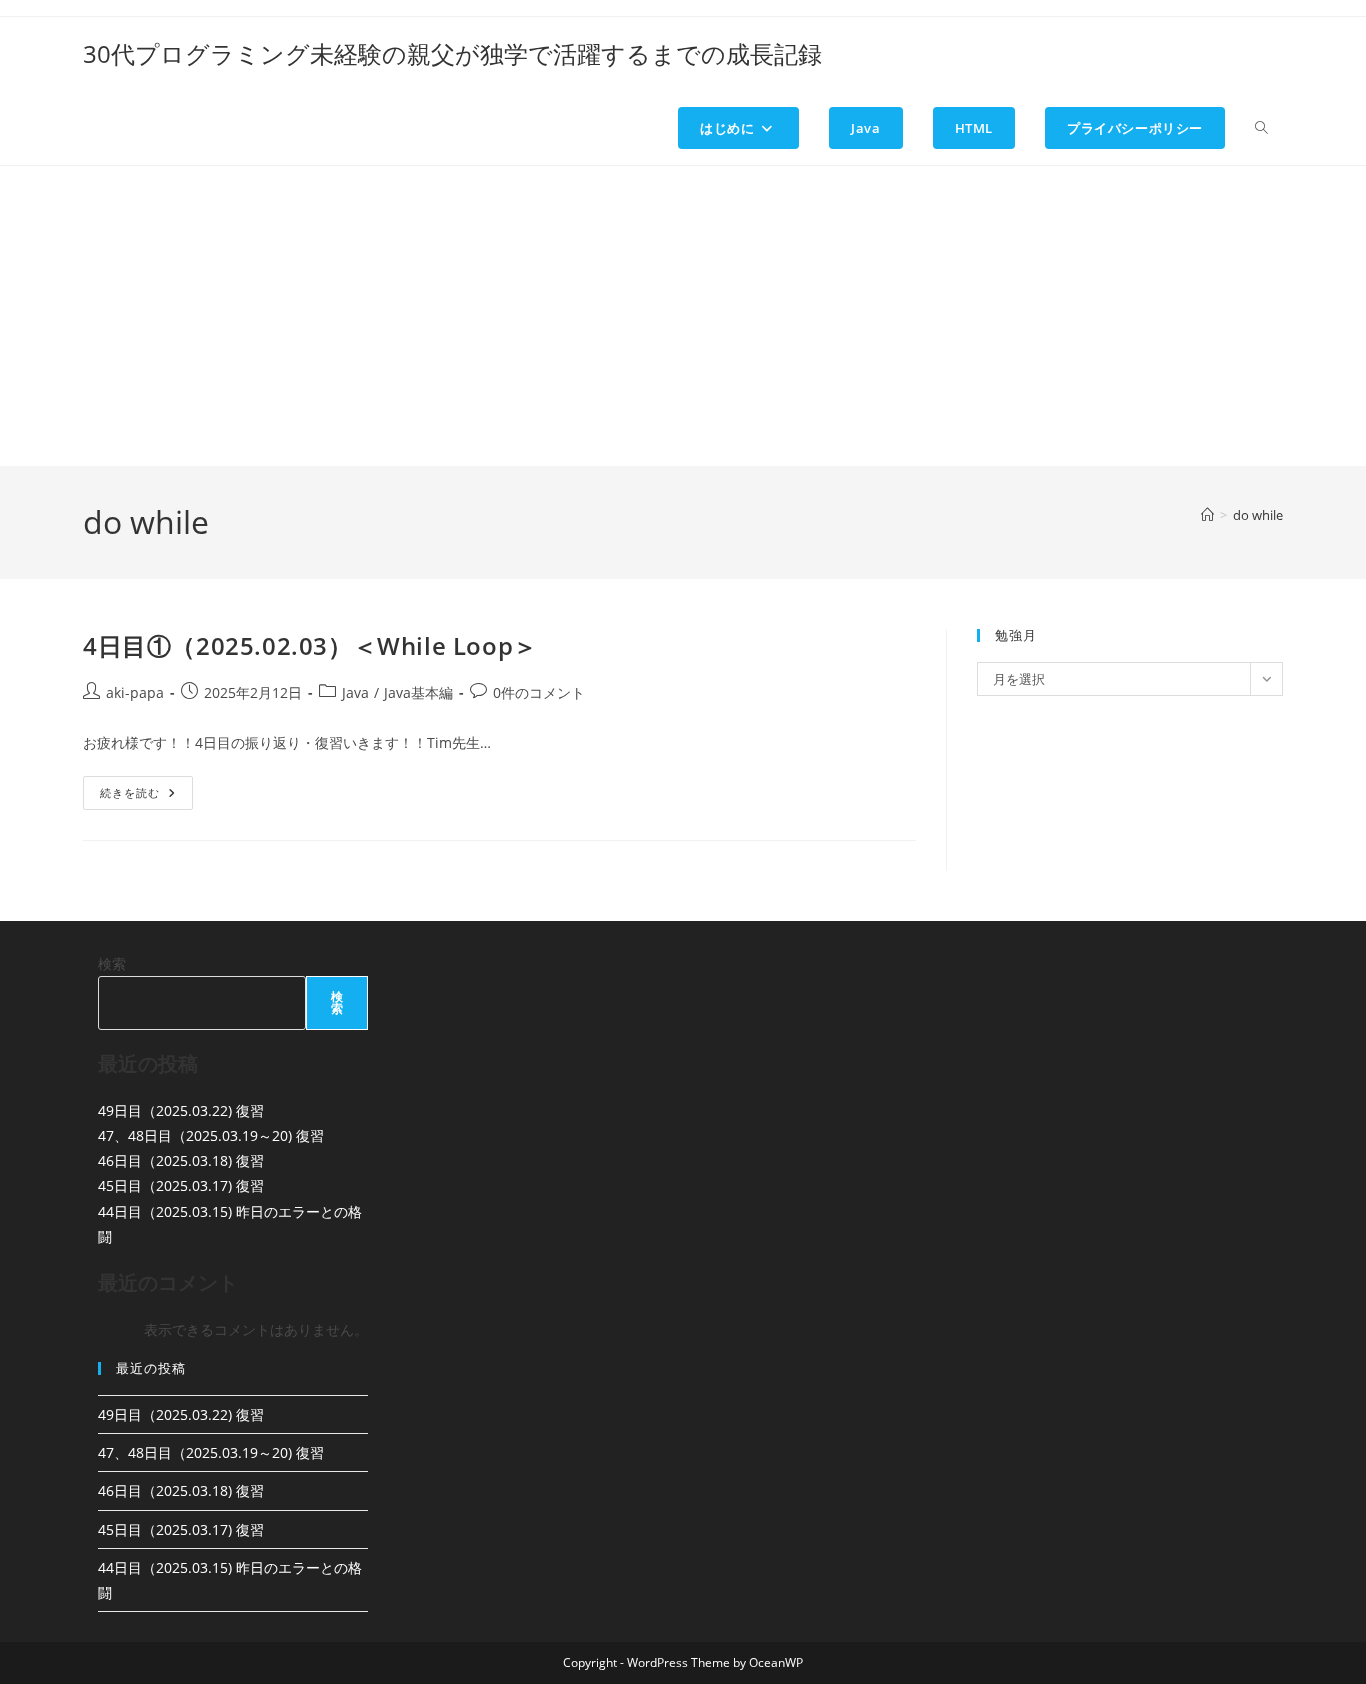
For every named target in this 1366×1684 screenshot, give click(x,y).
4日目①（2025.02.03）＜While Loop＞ (310, 645)
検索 (112, 963)
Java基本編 (418, 692)
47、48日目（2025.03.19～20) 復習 (211, 1135)
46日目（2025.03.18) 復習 (181, 1160)
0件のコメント (539, 692)
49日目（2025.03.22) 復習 (181, 1110)
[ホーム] (1207, 515)
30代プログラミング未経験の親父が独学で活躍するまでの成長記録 (452, 53)
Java (355, 692)
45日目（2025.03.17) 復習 (181, 1185)
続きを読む (146, 796)
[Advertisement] (683, 316)
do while (1258, 515)
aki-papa (135, 692)
